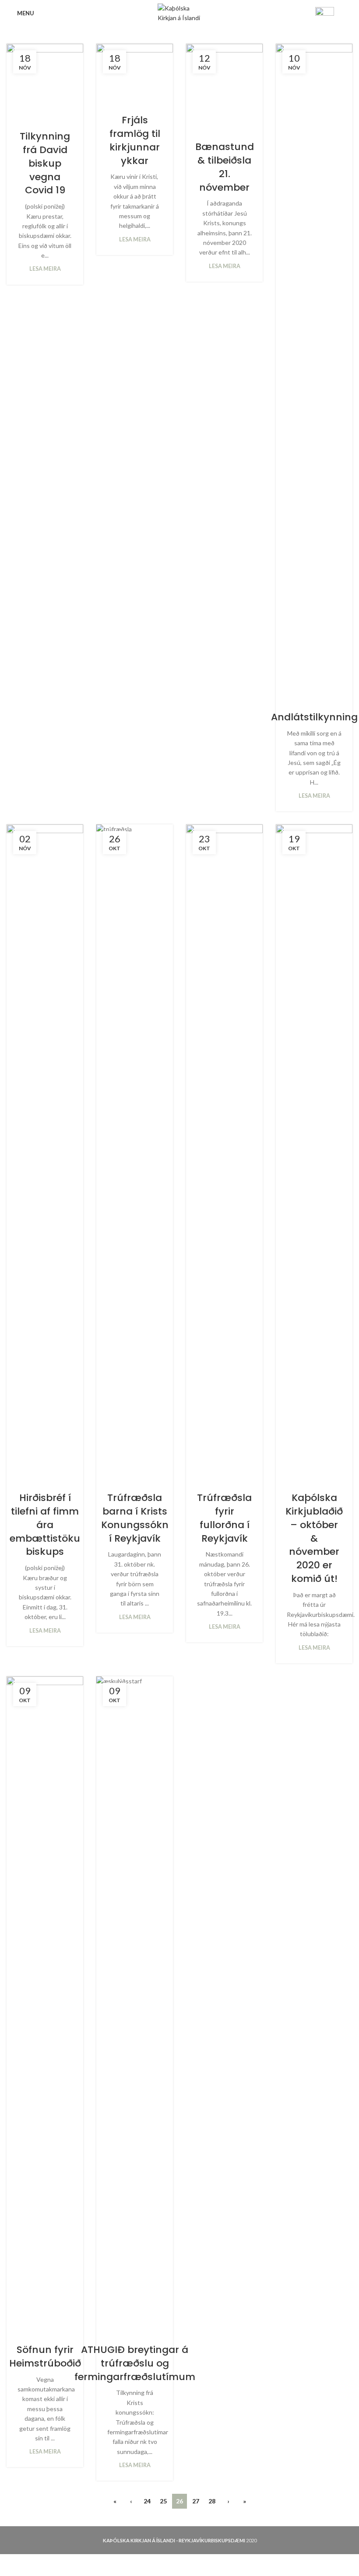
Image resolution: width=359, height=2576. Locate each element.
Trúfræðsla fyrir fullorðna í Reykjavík (224, 1518)
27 (196, 2501)
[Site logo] (179, 12)
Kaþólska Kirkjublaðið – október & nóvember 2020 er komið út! (314, 1538)
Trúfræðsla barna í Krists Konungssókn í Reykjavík (135, 1518)
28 (212, 2501)
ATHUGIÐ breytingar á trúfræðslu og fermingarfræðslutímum (135, 2363)
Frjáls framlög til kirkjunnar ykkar (135, 140)
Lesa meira (45, 269)
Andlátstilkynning (314, 717)
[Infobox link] (334, 13)
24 (147, 2501)
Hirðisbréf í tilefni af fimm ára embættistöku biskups (45, 1525)
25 (163, 2501)
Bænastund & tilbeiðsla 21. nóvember (225, 167)
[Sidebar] (11, 2565)
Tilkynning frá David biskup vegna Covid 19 (45, 163)
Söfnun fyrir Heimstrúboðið (45, 2356)
